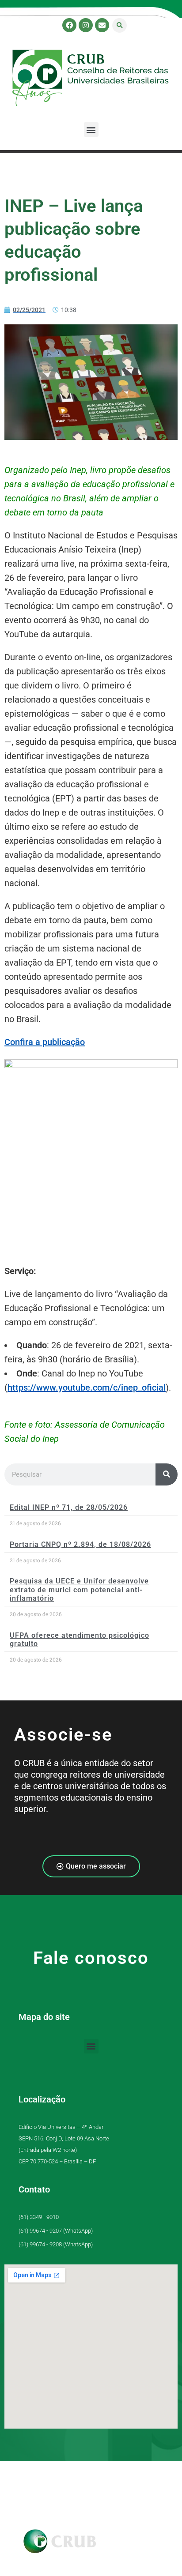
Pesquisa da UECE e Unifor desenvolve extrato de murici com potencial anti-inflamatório (79, 1589)
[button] (119, 25)
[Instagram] (86, 25)
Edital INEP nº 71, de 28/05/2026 (69, 1507)
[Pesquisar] (167, 1474)
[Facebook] (69, 25)
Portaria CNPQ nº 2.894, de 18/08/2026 (80, 1544)
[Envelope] (102, 25)
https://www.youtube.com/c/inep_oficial (87, 1388)
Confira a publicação (45, 1042)
